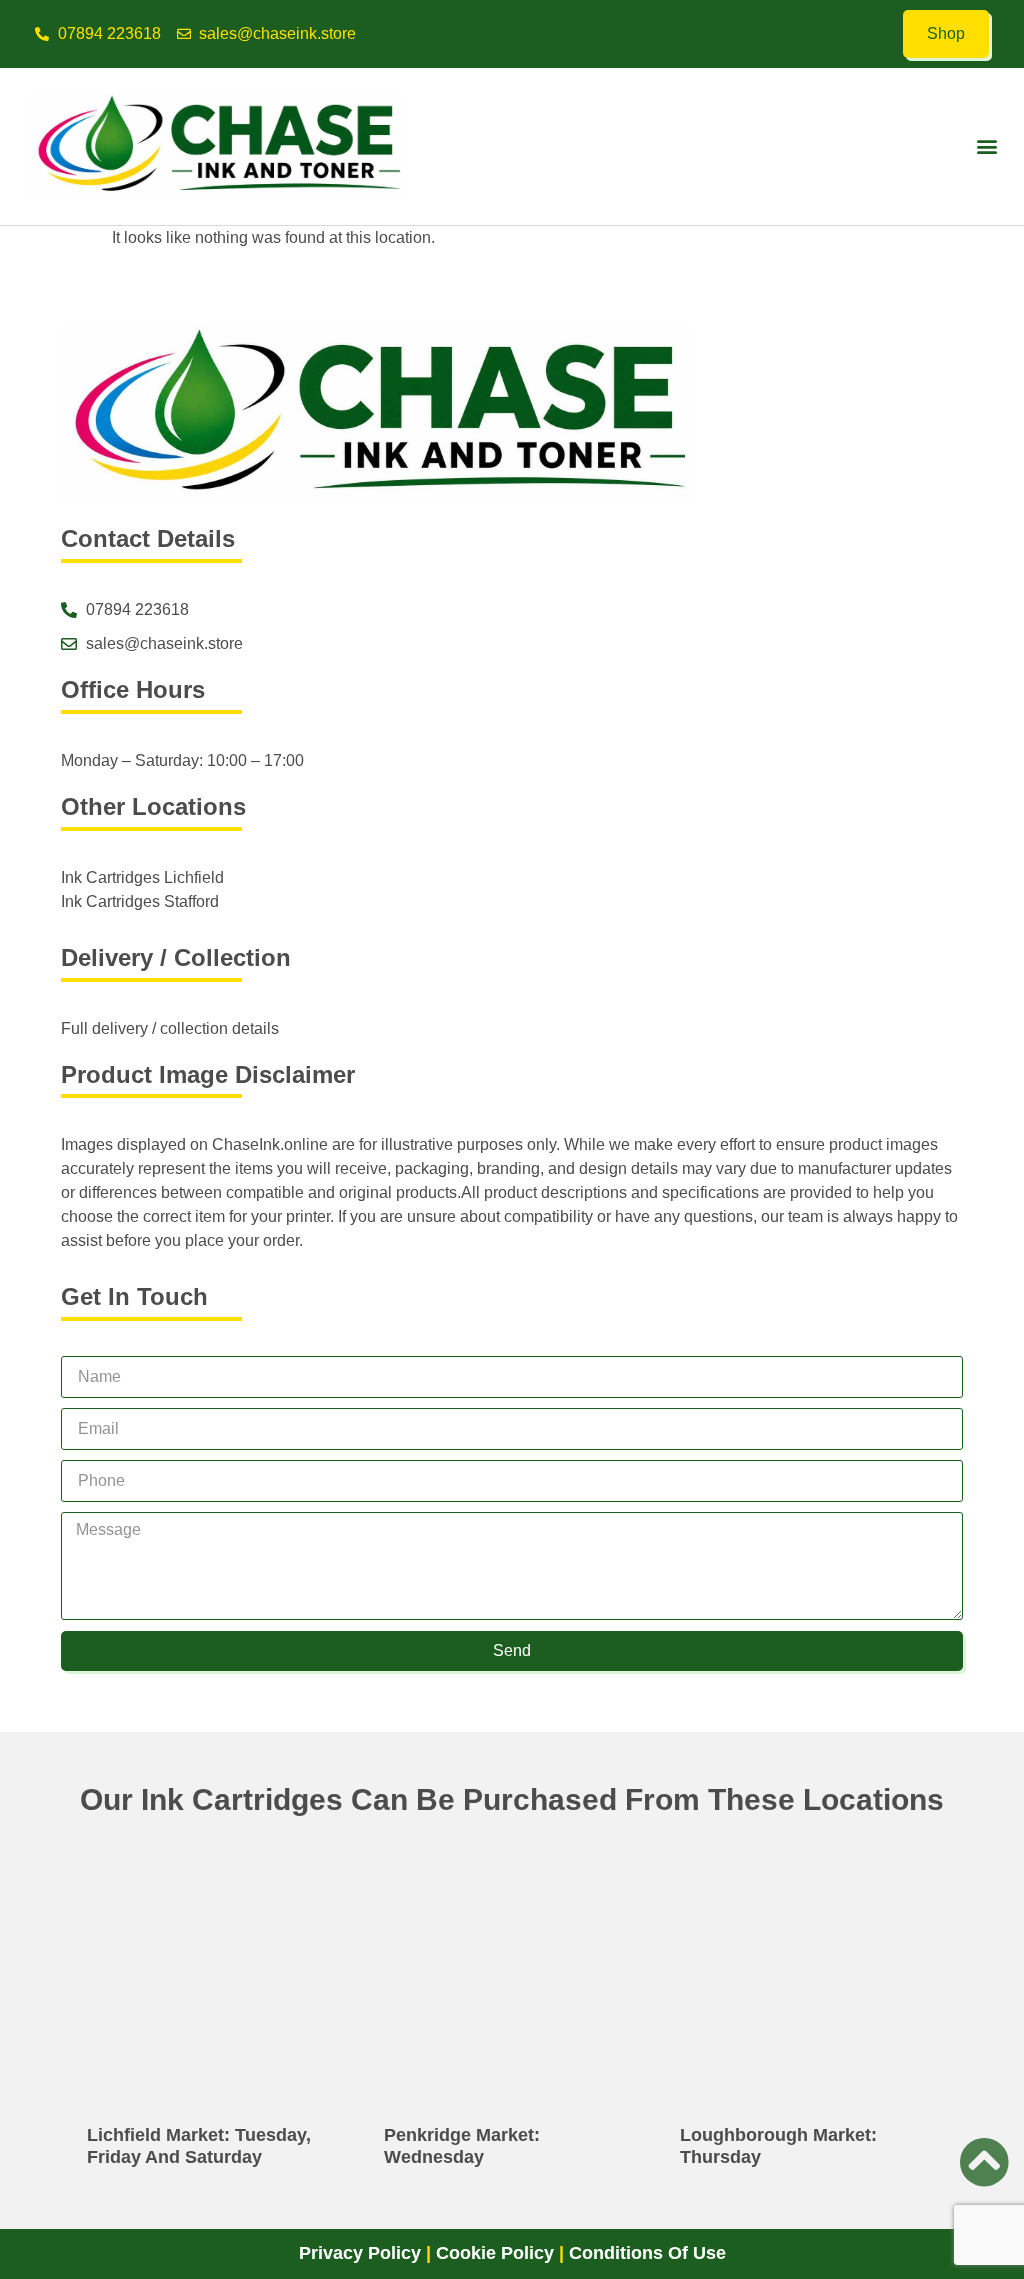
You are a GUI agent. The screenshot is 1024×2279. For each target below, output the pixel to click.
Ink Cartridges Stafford (140, 901)
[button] (987, 146)
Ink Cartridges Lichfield (142, 877)
